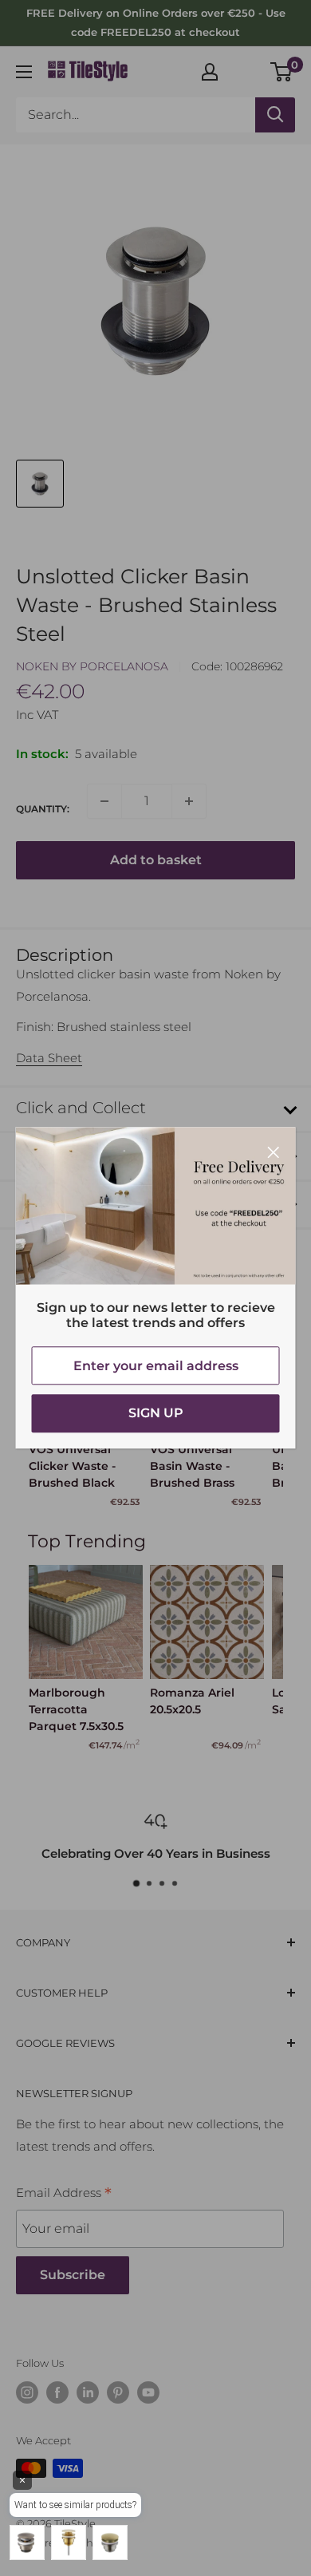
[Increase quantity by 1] (189, 801)
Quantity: (43, 809)
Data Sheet (49, 1058)
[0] (282, 72)
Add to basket (156, 860)
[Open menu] (24, 72)
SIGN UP (156, 1414)
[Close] (274, 1151)
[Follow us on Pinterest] (118, 2392)
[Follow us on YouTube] (148, 2392)
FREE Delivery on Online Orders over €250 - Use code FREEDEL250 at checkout (156, 22)
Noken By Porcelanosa (92, 666)
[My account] (210, 72)
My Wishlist (245, 69)
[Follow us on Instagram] (27, 2392)
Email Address (64, 2195)
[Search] (275, 115)
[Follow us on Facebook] (57, 2392)
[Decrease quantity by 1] (104, 801)
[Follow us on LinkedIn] (88, 2392)
